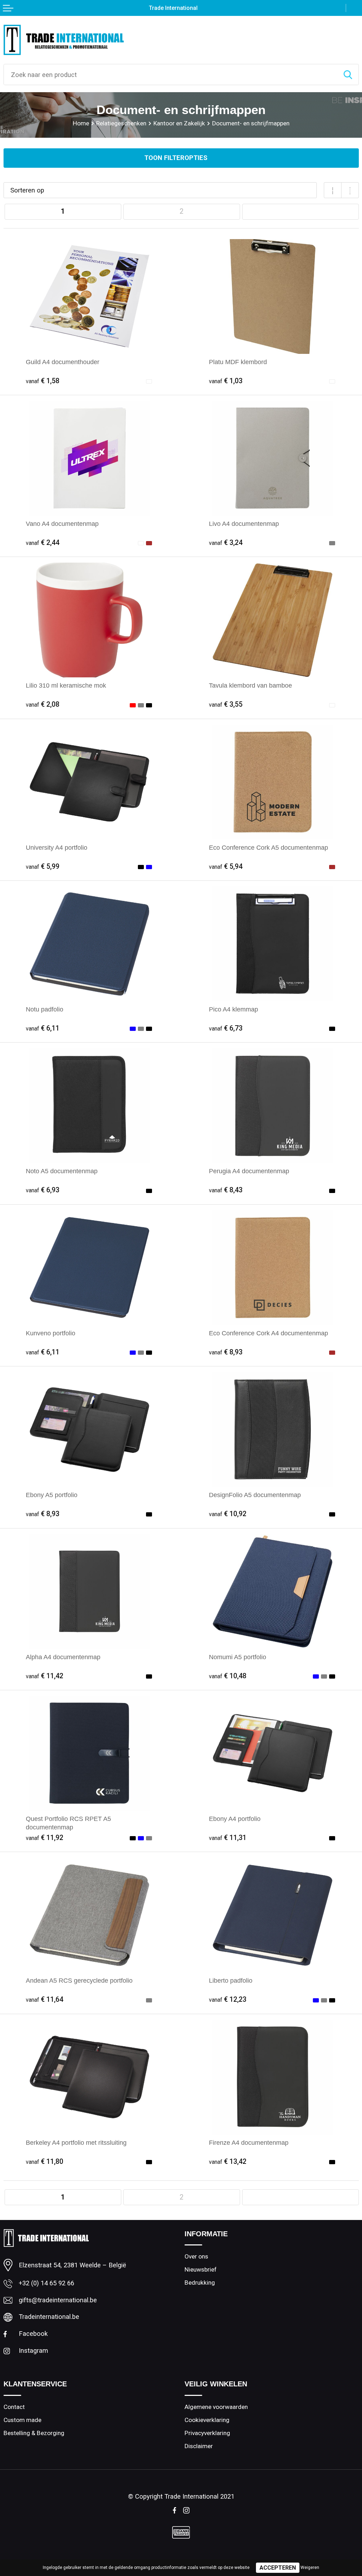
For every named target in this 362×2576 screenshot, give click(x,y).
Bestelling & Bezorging (34, 2433)
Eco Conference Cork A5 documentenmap (268, 847)
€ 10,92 (228, 1514)
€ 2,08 (43, 704)
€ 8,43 (226, 1190)
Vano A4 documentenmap (62, 524)
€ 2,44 (43, 543)
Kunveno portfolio (51, 1333)
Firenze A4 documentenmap (249, 2142)
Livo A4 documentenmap (244, 524)
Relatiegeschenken (121, 123)
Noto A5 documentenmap (62, 1171)
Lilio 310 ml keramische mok (66, 685)
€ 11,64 (45, 1999)
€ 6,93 (43, 1190)
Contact (14, 2407)
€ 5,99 (43, 866)
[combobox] (171, 75)
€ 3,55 (226, 704)
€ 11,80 (45, 2162)
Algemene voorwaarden (216, 2407)
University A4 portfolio (57, 847)
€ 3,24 (226, 543)
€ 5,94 (226, 866)
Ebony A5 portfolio (52, 1495)
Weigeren (310, 2568)
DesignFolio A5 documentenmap (255, 1495)
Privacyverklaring (207, 2433)
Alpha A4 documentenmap (63, 1657)
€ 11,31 (228, 1838)
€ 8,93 (226, 1352)
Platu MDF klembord (238, 362)
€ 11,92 (45, 1838)
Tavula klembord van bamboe (250, 685)
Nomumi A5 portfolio (238, 1657)
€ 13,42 (228, 2162)
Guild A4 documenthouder (63, 362)
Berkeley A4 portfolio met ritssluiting (76, 2142)
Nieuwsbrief (201, 2269)
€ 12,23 (228, 1999)
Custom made (22, 2420)
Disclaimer (199, 2446)
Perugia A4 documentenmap (249, 1171)
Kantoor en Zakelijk (179, 123)
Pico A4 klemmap (233, 1009)
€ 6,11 (43, 1028)
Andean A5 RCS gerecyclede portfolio (79, 1980)
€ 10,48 (228, 1676)
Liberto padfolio (231, 1980)
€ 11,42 (45, 1676)
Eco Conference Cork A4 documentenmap (268, 1333)
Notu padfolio (45, 1009)
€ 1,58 (43, 381)
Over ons (196, 2256)
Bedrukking (200, 2283)
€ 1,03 (226, 381)
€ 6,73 (226, 1028)
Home (81, 123)
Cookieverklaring (207, 2420)
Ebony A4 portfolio (235, 1819)
